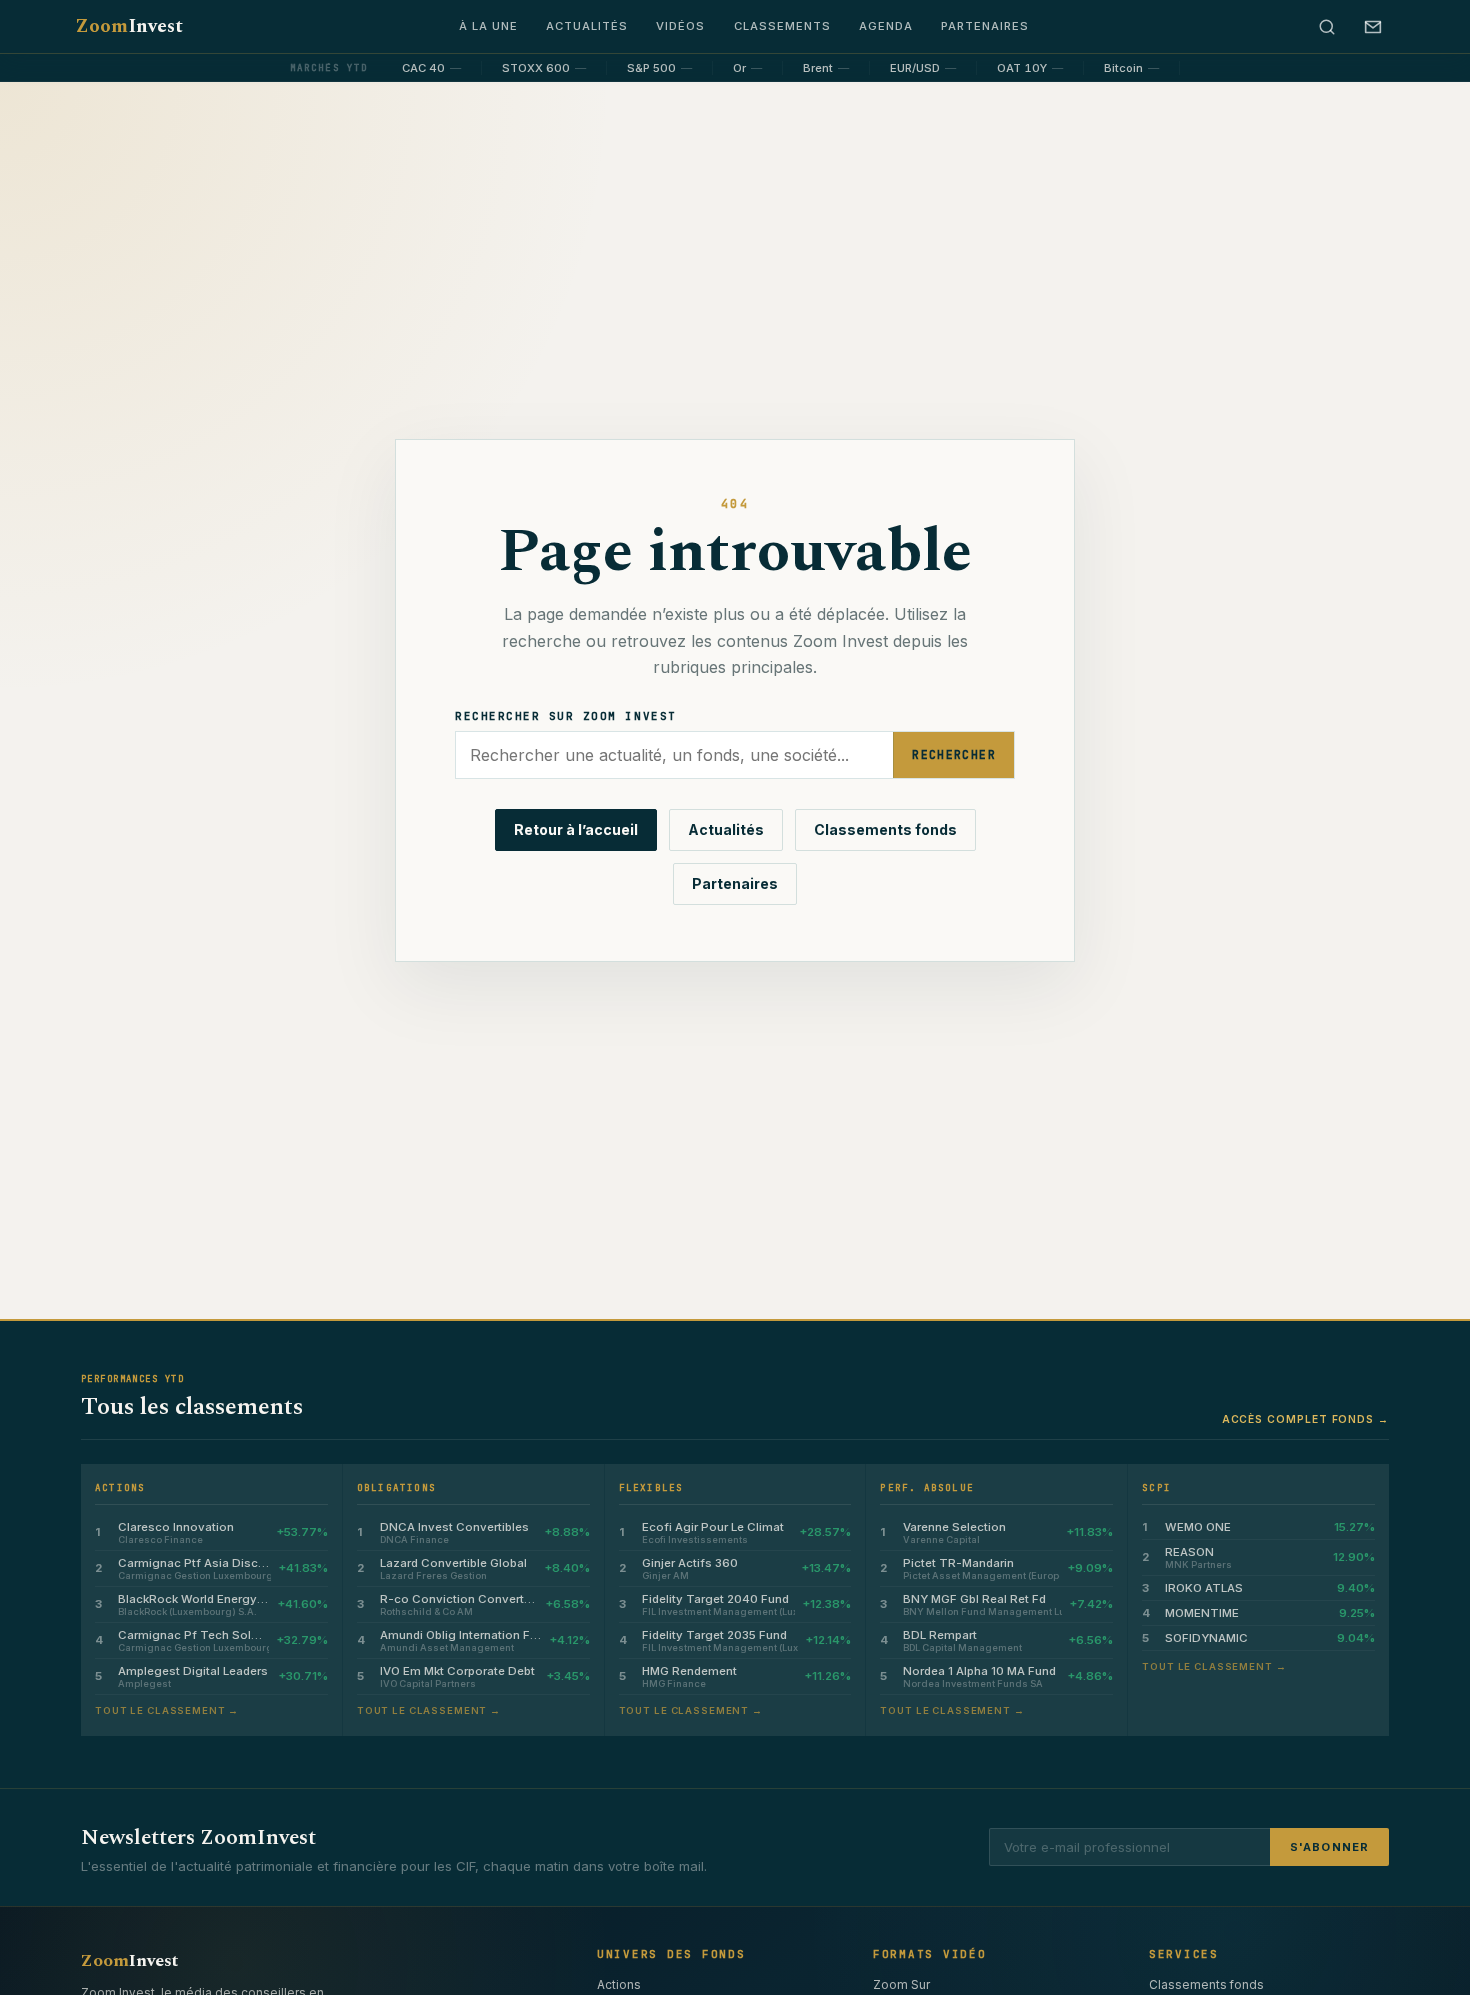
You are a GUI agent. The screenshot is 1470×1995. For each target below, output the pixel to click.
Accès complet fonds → (1305, 1419)
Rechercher (954, 754)
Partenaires (985, 26)
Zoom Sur (901, 1985)
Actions (619, 1985)
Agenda (886, 26)
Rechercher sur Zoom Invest (566, 716)
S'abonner (1329, 1847)
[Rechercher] (1327, 27)
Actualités (587, 26)
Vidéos (680, 26)
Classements (782, 26)
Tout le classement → (167, 1710)
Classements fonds (885, 829)
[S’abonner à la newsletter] (1373, 27)
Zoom (129, 26)
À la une (488, 26)
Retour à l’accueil (576, 829)
